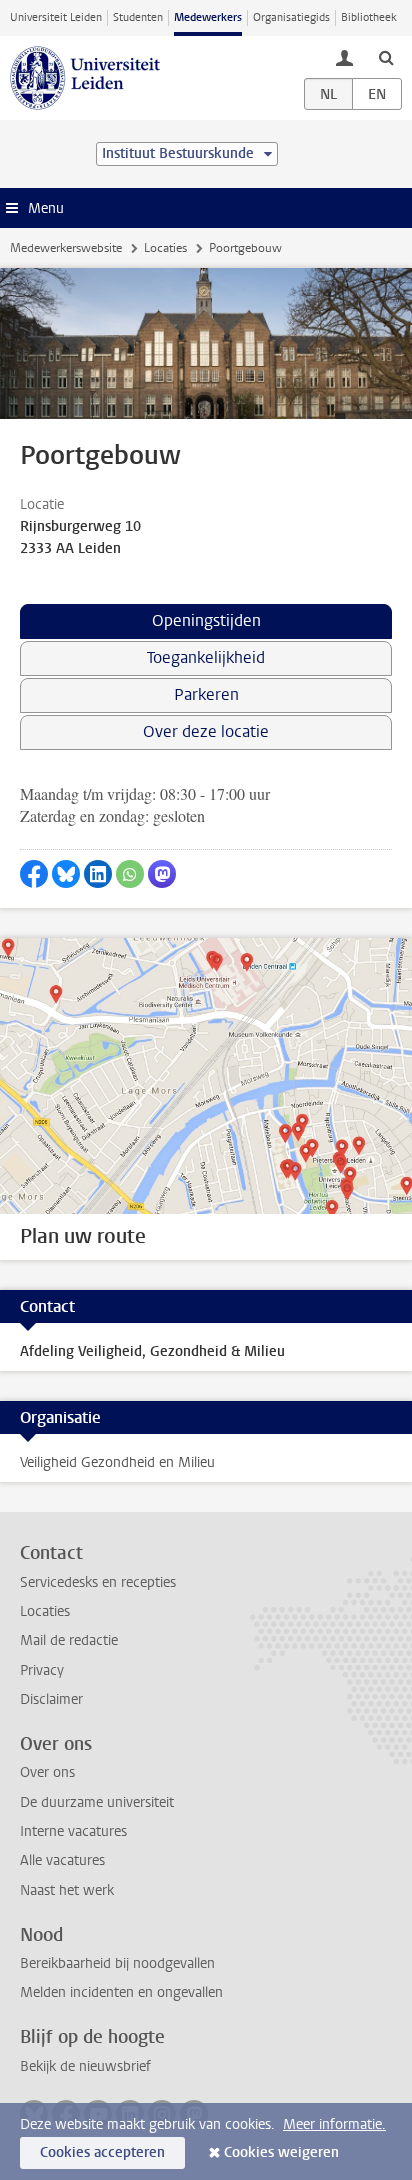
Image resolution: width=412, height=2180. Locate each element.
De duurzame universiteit (97, 1802)
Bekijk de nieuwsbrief (85, 2066)
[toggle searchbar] (386, 57)
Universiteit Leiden (56, 17)
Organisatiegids (291, 17)
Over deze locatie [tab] (206, 731)
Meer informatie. (334, 2124)
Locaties (165, 248)
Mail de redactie (69, 1640)
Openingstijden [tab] (206, 620)
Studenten (138, 17)
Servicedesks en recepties (98, 1582)
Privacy (42, 1670)
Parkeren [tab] (206, 694)
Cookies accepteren (102, 2152)
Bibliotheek (369, 17)
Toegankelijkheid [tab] (206, 657)
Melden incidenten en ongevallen (121, 1992)
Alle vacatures (62, 1860)
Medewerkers (208, 17)
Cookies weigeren (281, 2152)
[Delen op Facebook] (34, 874)
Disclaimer (51, 1699)
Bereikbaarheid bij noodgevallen (117, 1963)
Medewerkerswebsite (66, 248)
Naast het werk (67, 1890)
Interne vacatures (73, 1831)
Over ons (47, 1772)
